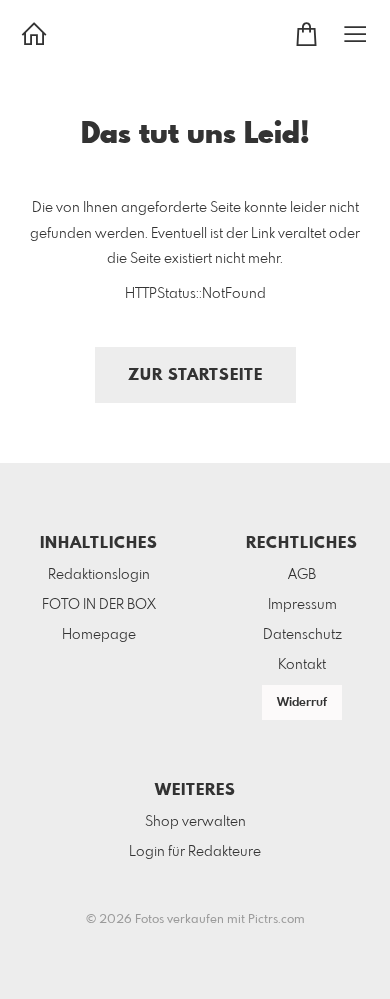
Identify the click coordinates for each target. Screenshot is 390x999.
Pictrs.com (276, 920)
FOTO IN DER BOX (99, 605)
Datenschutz (302, 635)
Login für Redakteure (195, 852)
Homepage (99, 635)
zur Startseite (195, 375)
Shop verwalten (195, 822)
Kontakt (302, 665)
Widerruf (302, 703)
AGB (302, 575)
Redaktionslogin (99, 575)
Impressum (302, 605)
